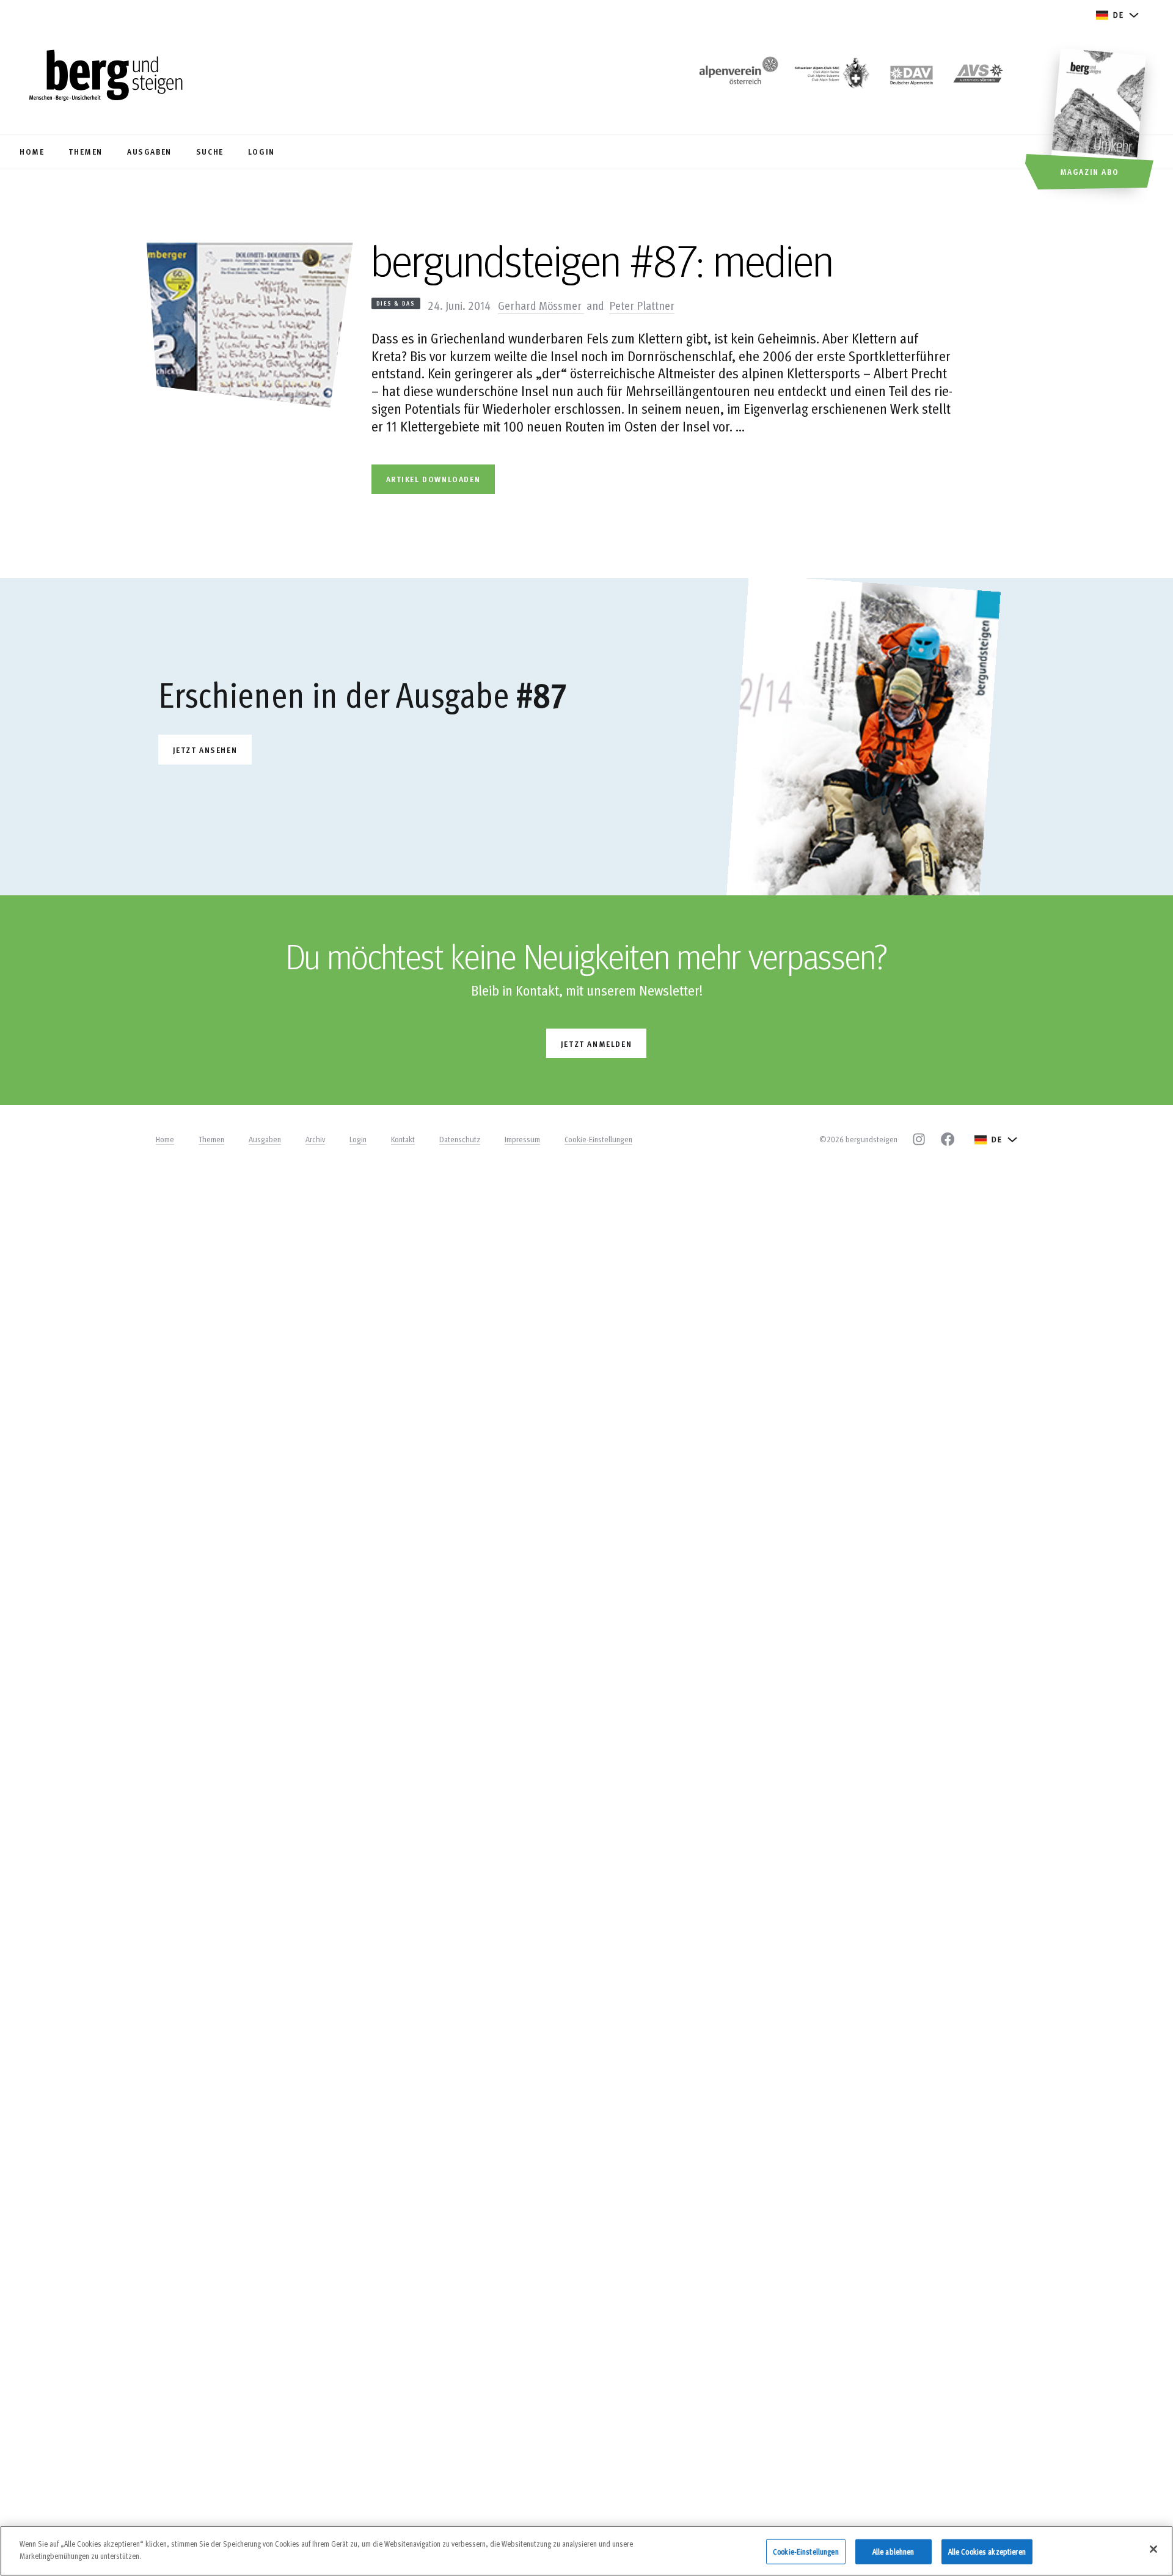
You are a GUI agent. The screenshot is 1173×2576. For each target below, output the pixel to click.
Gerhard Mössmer (541, 305)
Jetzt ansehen (205, 750)
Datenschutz (460, 1139)
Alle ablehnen (893, 2552)
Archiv (315, 1139)
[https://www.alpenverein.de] (912, 77)
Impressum (522, 1139)
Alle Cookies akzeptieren (987, 2552)
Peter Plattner (642, 305)
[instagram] (919, 1139)
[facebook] (948, 1139)
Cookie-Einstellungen (598, 1139)
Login (358, 1139)
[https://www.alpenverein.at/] (736, 77)
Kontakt (403, 1139)
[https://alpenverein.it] (978, 77)
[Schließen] (1153, 2549)
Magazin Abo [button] (1090, 171)
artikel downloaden (433, 479)
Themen (211, 1139)
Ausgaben (265, 1139)
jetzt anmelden (596, 1044)
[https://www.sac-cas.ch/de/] (831, 77)
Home (165, 1139)
